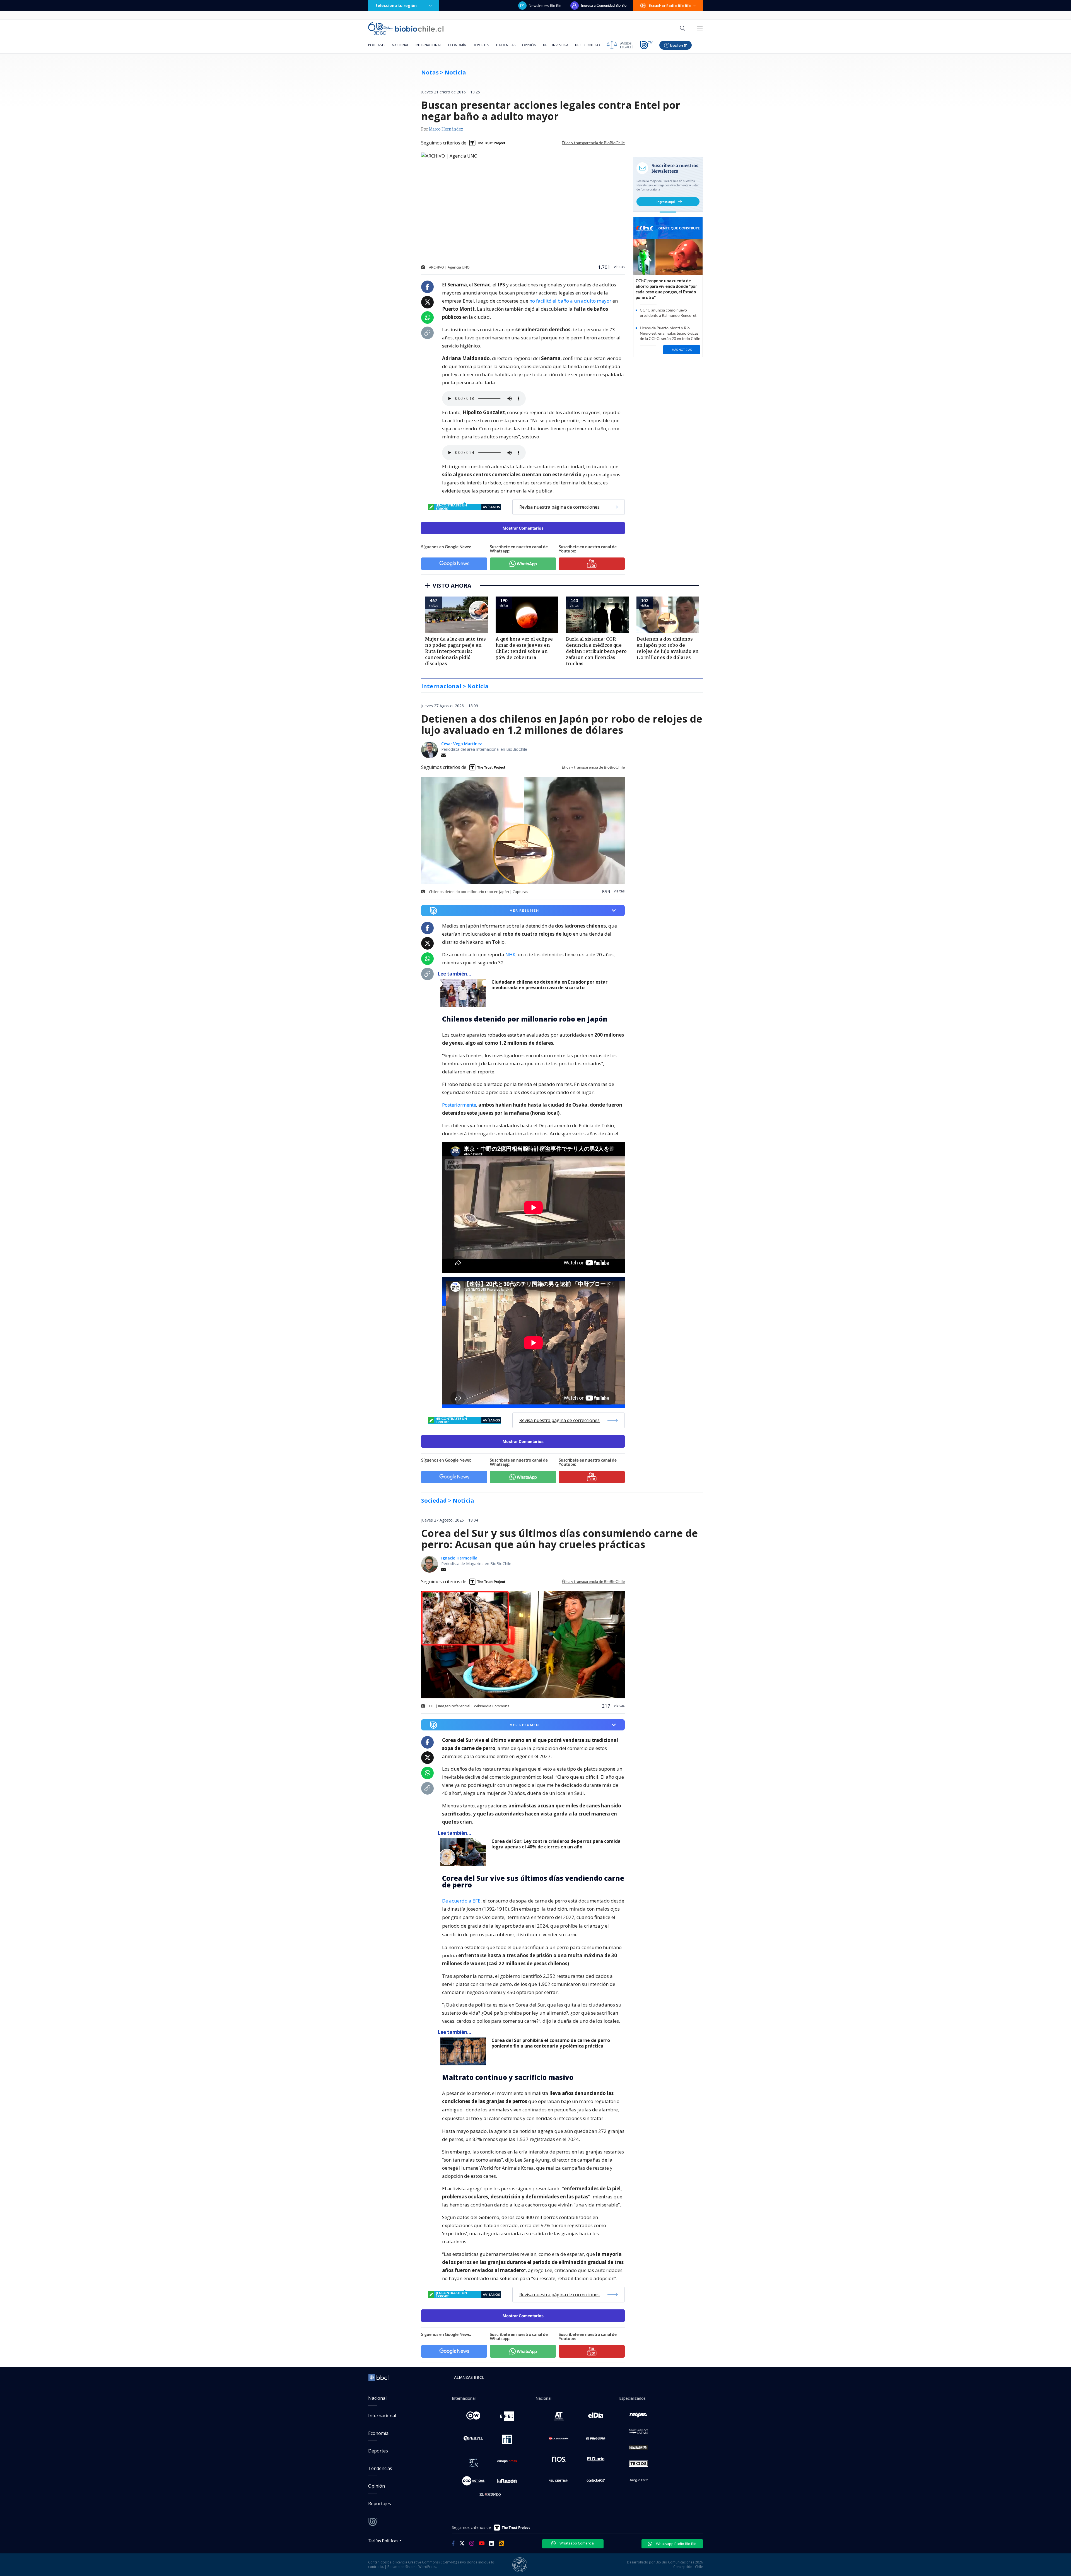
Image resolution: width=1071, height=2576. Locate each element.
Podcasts (377, 45)
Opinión (529, 45)
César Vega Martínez (462, 744)
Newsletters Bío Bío (545, 6)
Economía (457, 45)
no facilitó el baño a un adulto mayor (570, 301)
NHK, (511, 954)
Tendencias (506, 45)
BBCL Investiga (556, 45)
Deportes (481, 45)
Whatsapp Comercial (577, 2543)
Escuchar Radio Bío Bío (670, 6)
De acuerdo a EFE (461, 1901)
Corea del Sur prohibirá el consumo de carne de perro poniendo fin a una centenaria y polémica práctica (551, 2043)
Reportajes (380, 2503)
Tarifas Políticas (383, 2540)
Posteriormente (459, 1105)
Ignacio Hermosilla (459, 1558)
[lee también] (465, 993)
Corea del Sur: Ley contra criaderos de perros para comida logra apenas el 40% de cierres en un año (556, 1844)
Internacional (429, 45)
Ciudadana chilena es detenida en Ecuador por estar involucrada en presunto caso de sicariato (549, 985)
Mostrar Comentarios (523, 528)
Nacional (400, 45)
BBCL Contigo (588, 45)
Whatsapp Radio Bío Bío (676, 2544)
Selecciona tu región (396, 5)
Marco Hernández (446, 129)
